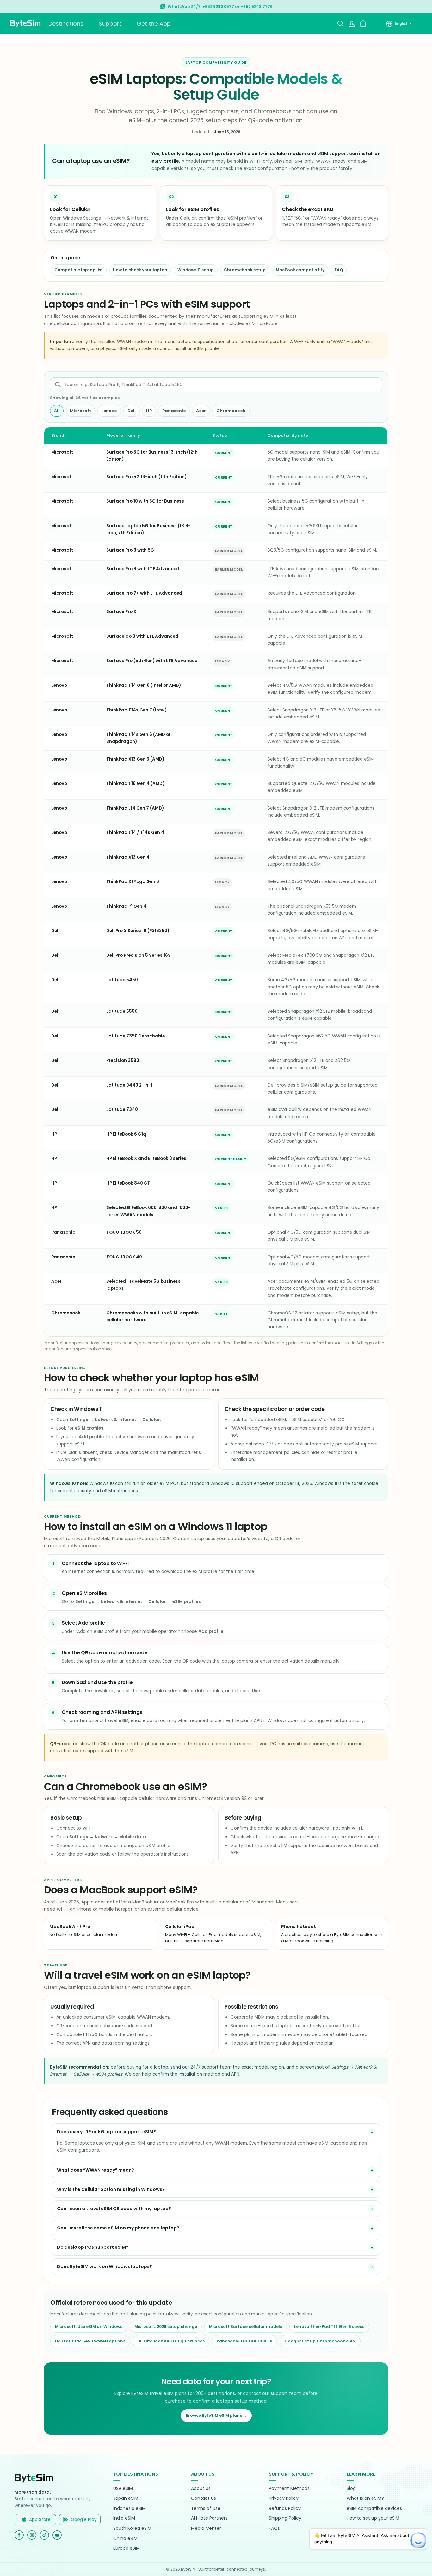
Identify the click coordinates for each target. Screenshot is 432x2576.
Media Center (206, 2528)
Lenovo (109, 411)
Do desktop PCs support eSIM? (93, 2247)
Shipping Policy (285, 2518)
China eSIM (125, 2538)
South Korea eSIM (132, 2528)
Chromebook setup (245, 270)
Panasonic (174, 411)
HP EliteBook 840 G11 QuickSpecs (171, 2341)
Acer (201, 411)
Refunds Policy (285, 2508)
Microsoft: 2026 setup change (166, 2326)
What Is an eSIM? (365, 2498)
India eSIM (124, 2518)
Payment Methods (289, 2488)
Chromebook (231, 411)
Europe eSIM (127, 2548)
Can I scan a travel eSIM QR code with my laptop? (114, 2209)
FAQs (274, 2528)
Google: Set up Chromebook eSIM (320, 2341)
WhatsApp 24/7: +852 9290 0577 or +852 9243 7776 (220, 6)
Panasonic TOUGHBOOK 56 (244, 2341)
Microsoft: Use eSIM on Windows (89, 2326)
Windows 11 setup (196, 270)
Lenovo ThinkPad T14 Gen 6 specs (329, 2326)
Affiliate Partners (209, 2518)
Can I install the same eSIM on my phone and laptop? (118, 2228)
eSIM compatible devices (374, 2508)
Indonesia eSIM (130, 2508)
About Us (201, 2488)
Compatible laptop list (79, 270)
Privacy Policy (284, 2498)
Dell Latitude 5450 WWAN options (90, 2341)
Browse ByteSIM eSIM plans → (216, 2415)
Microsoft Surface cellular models (246, 2326)
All (57, 411)
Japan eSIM (126, 2498)
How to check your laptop (140, 270)
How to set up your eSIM (373, 2518)
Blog (351, 2488)
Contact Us (204, 2498)
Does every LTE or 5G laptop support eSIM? (106, 2132)
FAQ (339, 270)
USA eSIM (123, 2488)
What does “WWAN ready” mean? (96, 2170)
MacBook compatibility (300, 270)
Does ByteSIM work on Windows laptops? (105, 2266)
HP (149, 411)
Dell (132, 411)
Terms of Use (206, 2508)
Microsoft (80, 411)
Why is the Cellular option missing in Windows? (111, 2189)
